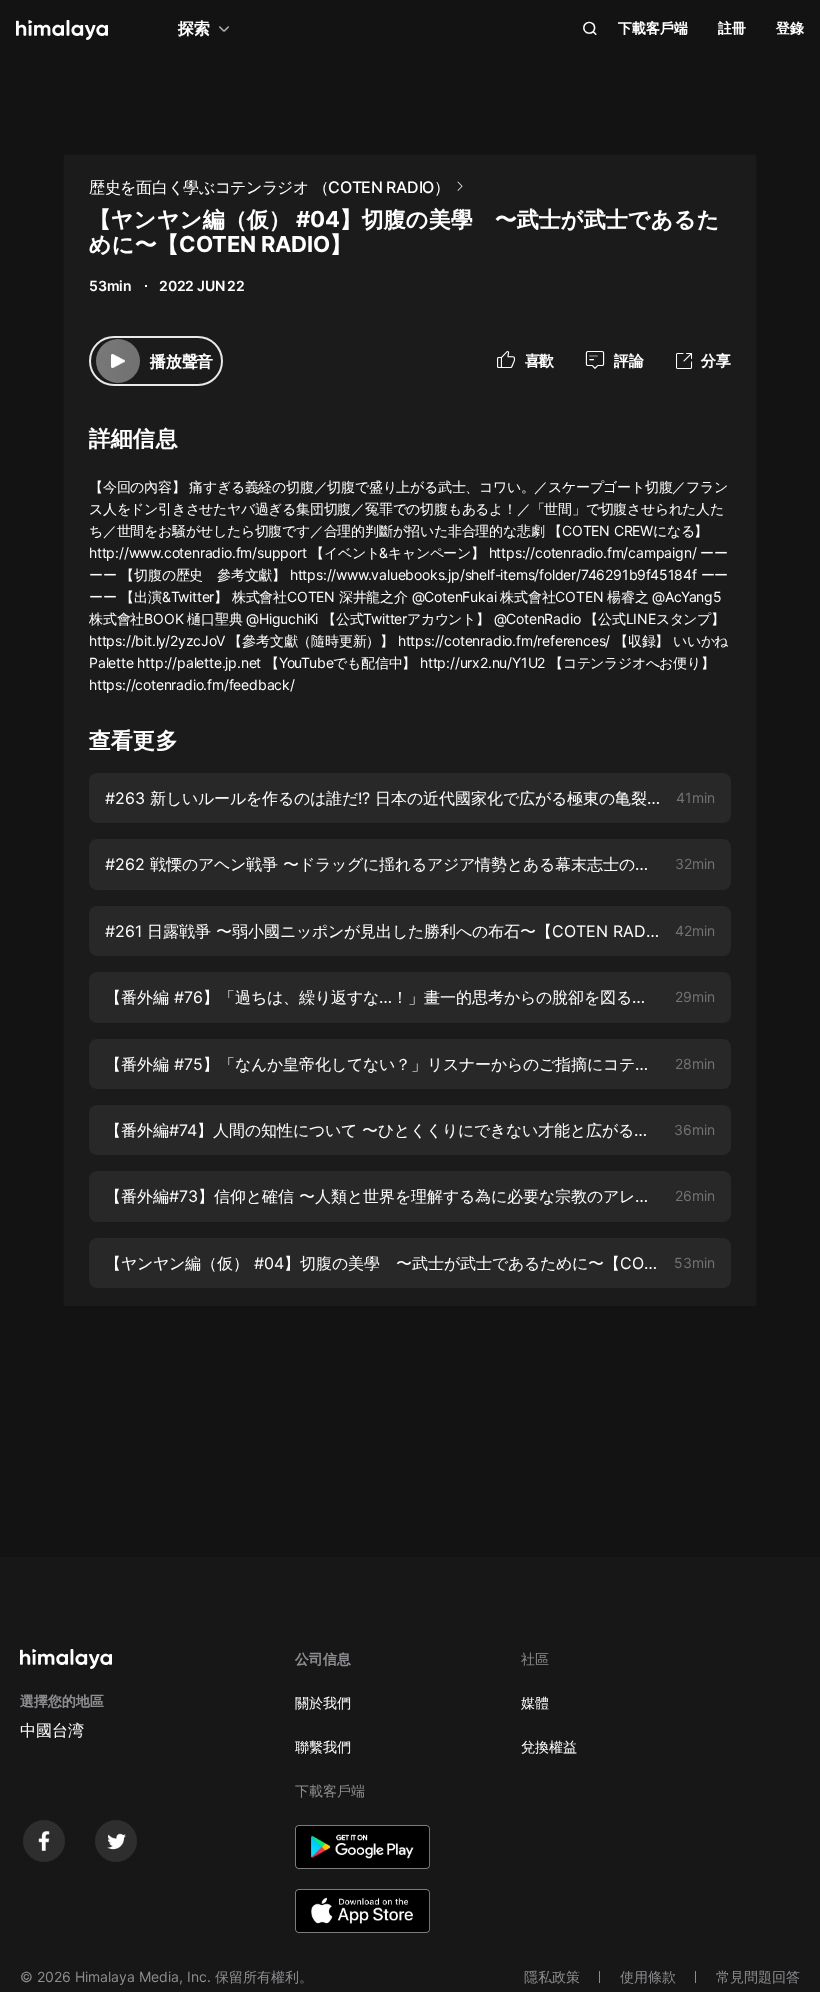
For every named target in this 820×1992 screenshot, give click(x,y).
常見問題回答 (758, 1976)
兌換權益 (549, 1746)
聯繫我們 (323, 1746)
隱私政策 (552, 1976)
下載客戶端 (653, 27)
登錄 (790, 27)
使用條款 (648, 1976)
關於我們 (323, 1702)
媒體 (535, 1702)
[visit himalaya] (62, 30)
